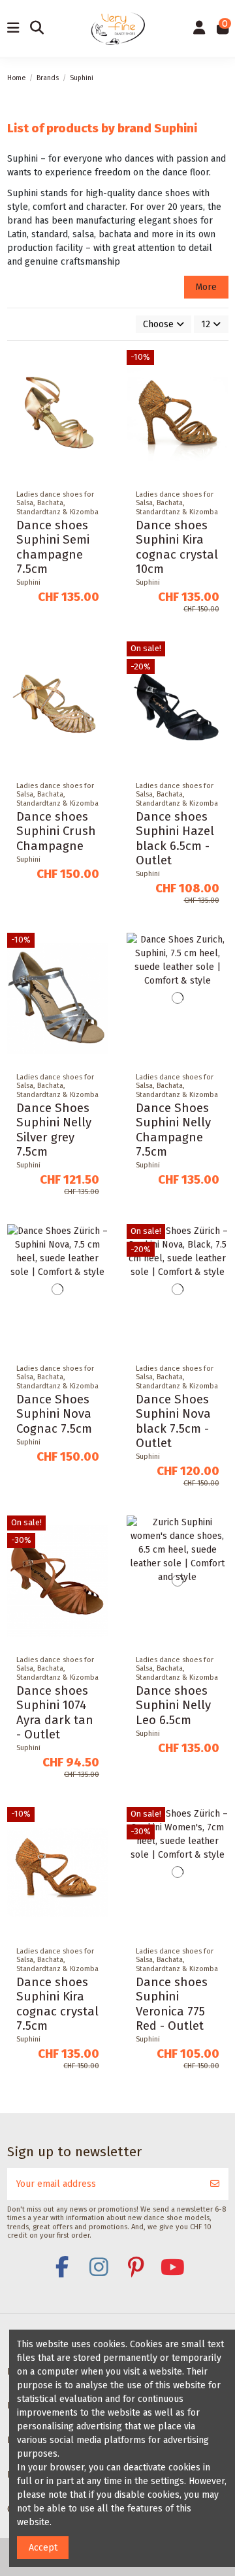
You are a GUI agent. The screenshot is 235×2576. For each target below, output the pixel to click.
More (206, 287)
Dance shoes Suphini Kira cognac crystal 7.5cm (57, 2004)
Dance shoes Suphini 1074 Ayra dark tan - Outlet (55, 1713)
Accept (43, 2548)
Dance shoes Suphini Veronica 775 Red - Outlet (172, 2004)
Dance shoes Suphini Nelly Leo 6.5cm (173, 1705)
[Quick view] (98, 415)
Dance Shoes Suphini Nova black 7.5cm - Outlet (173, 1421)
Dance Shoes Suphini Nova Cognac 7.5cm (54, 1414)
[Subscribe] (215, 2184)
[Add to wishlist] (98, 370)
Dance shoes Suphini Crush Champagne (56, 831)
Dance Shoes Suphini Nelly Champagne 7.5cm (173, 1130)
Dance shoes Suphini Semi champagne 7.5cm (53, 547)
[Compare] (98, 392)
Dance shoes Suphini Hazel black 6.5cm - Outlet (175, 839)
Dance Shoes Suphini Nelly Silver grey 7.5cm (54, 1130)
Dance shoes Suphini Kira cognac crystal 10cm (177, 547)
